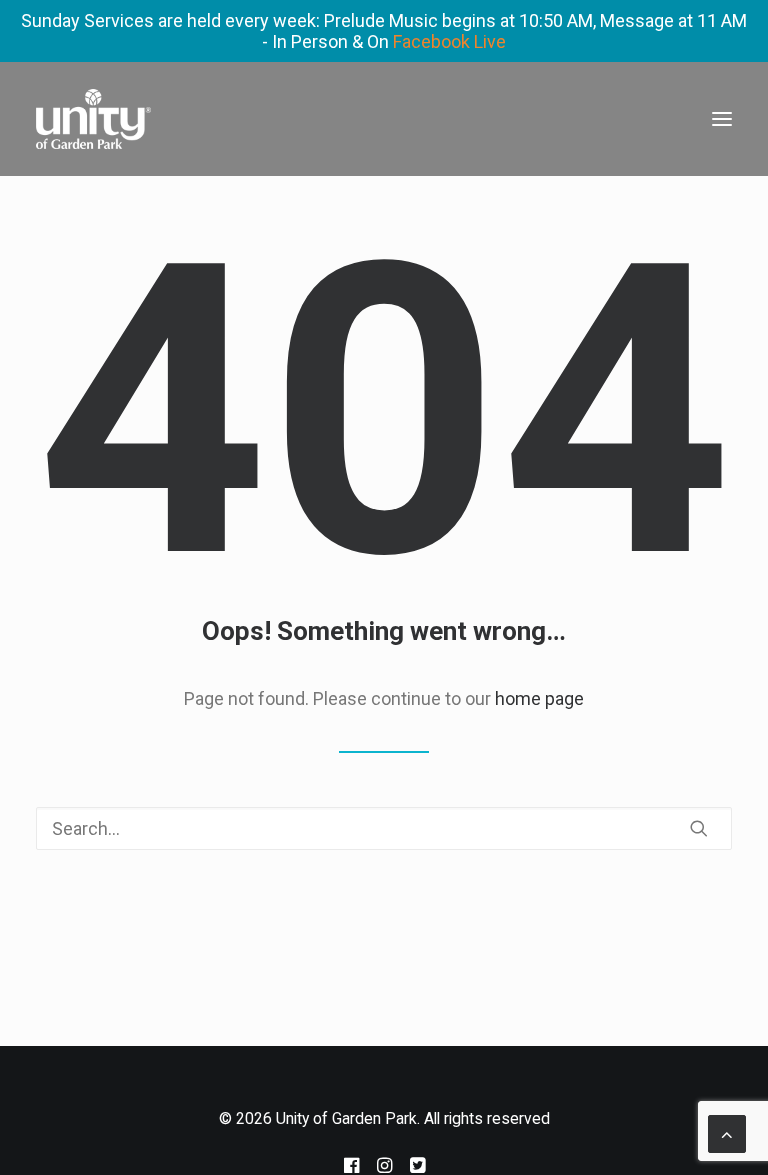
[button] (722, 119)
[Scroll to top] (727, 1132)
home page (539, 698)
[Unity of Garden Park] (93, 119)
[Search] (384, 828)
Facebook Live (449, 41)
